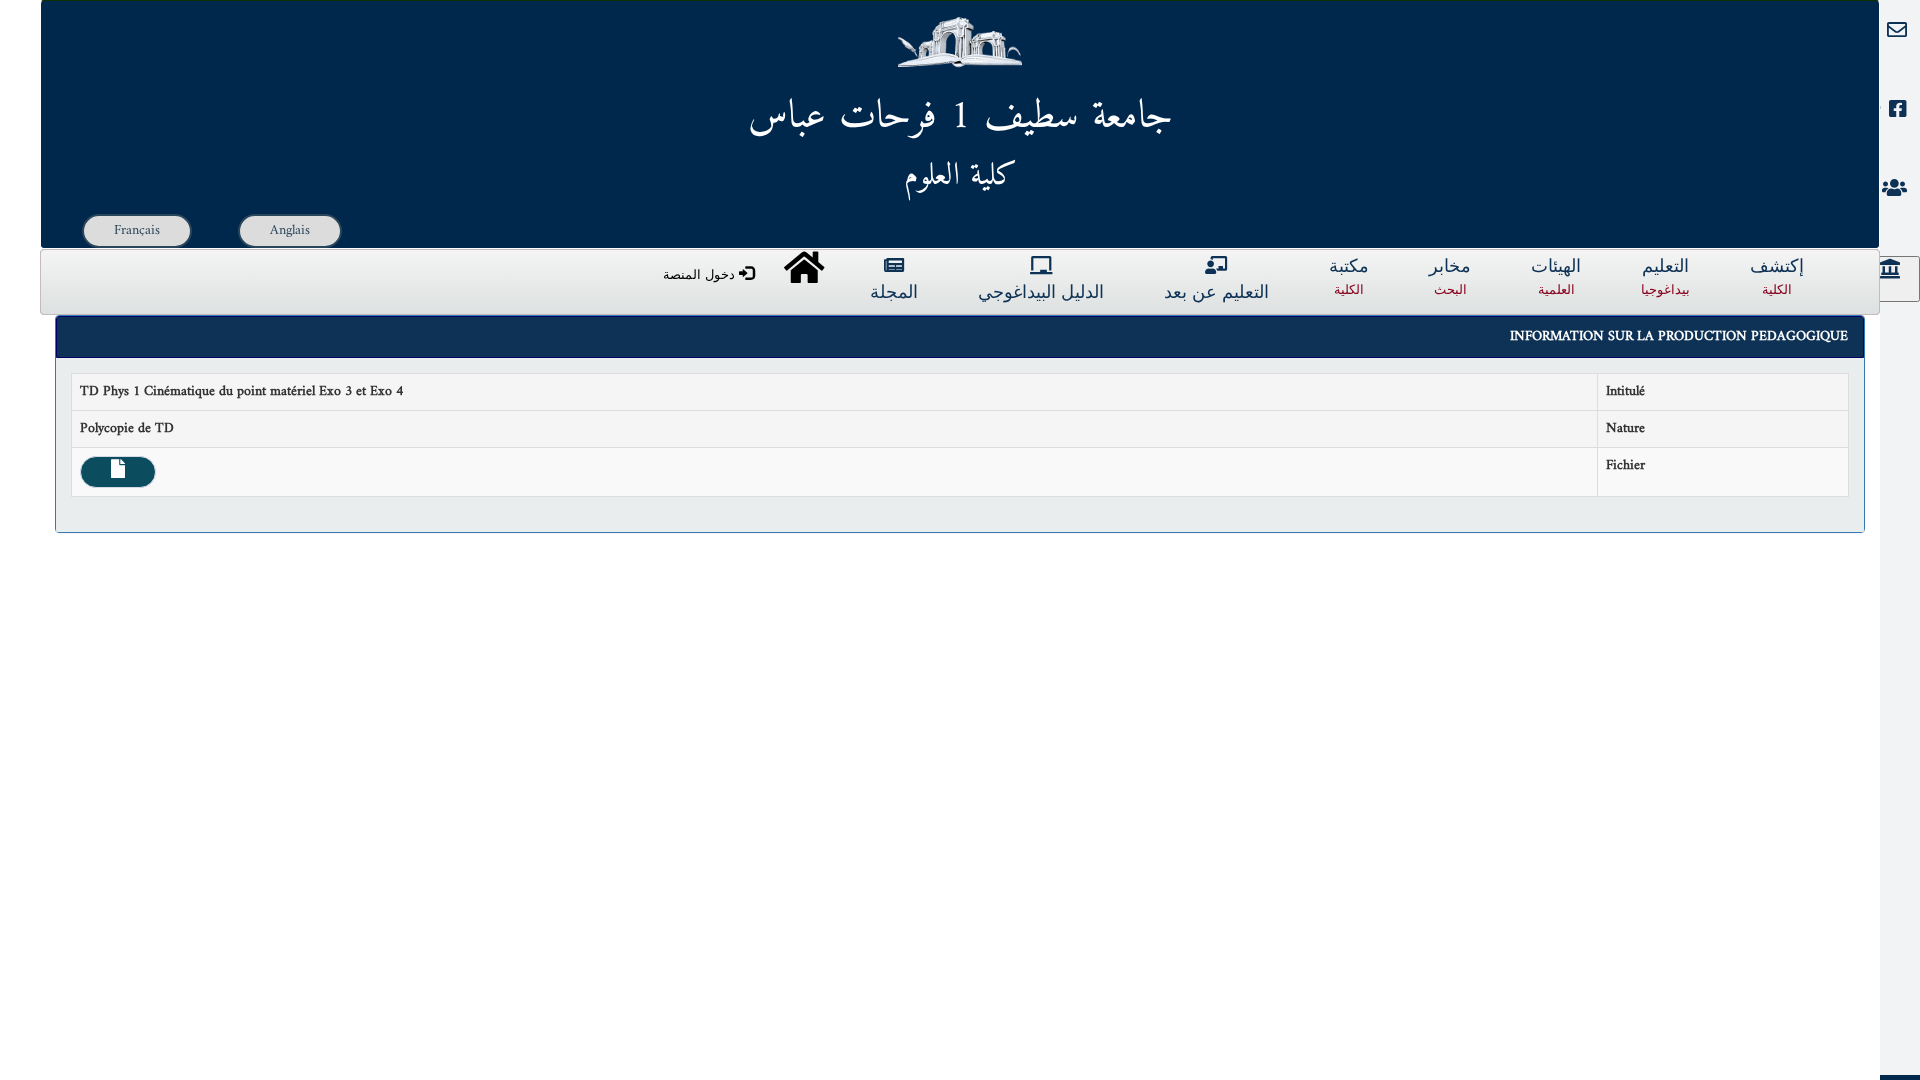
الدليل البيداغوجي (1041, 293)
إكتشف (1777, 277)
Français (137, 230)
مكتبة (1349, 277)
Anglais (290, 230)
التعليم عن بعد (1216, 293)
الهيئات (1556, 277)
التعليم (1665, 277)
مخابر (1450, 277)
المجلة (894, 293)
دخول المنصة (701, 274)
